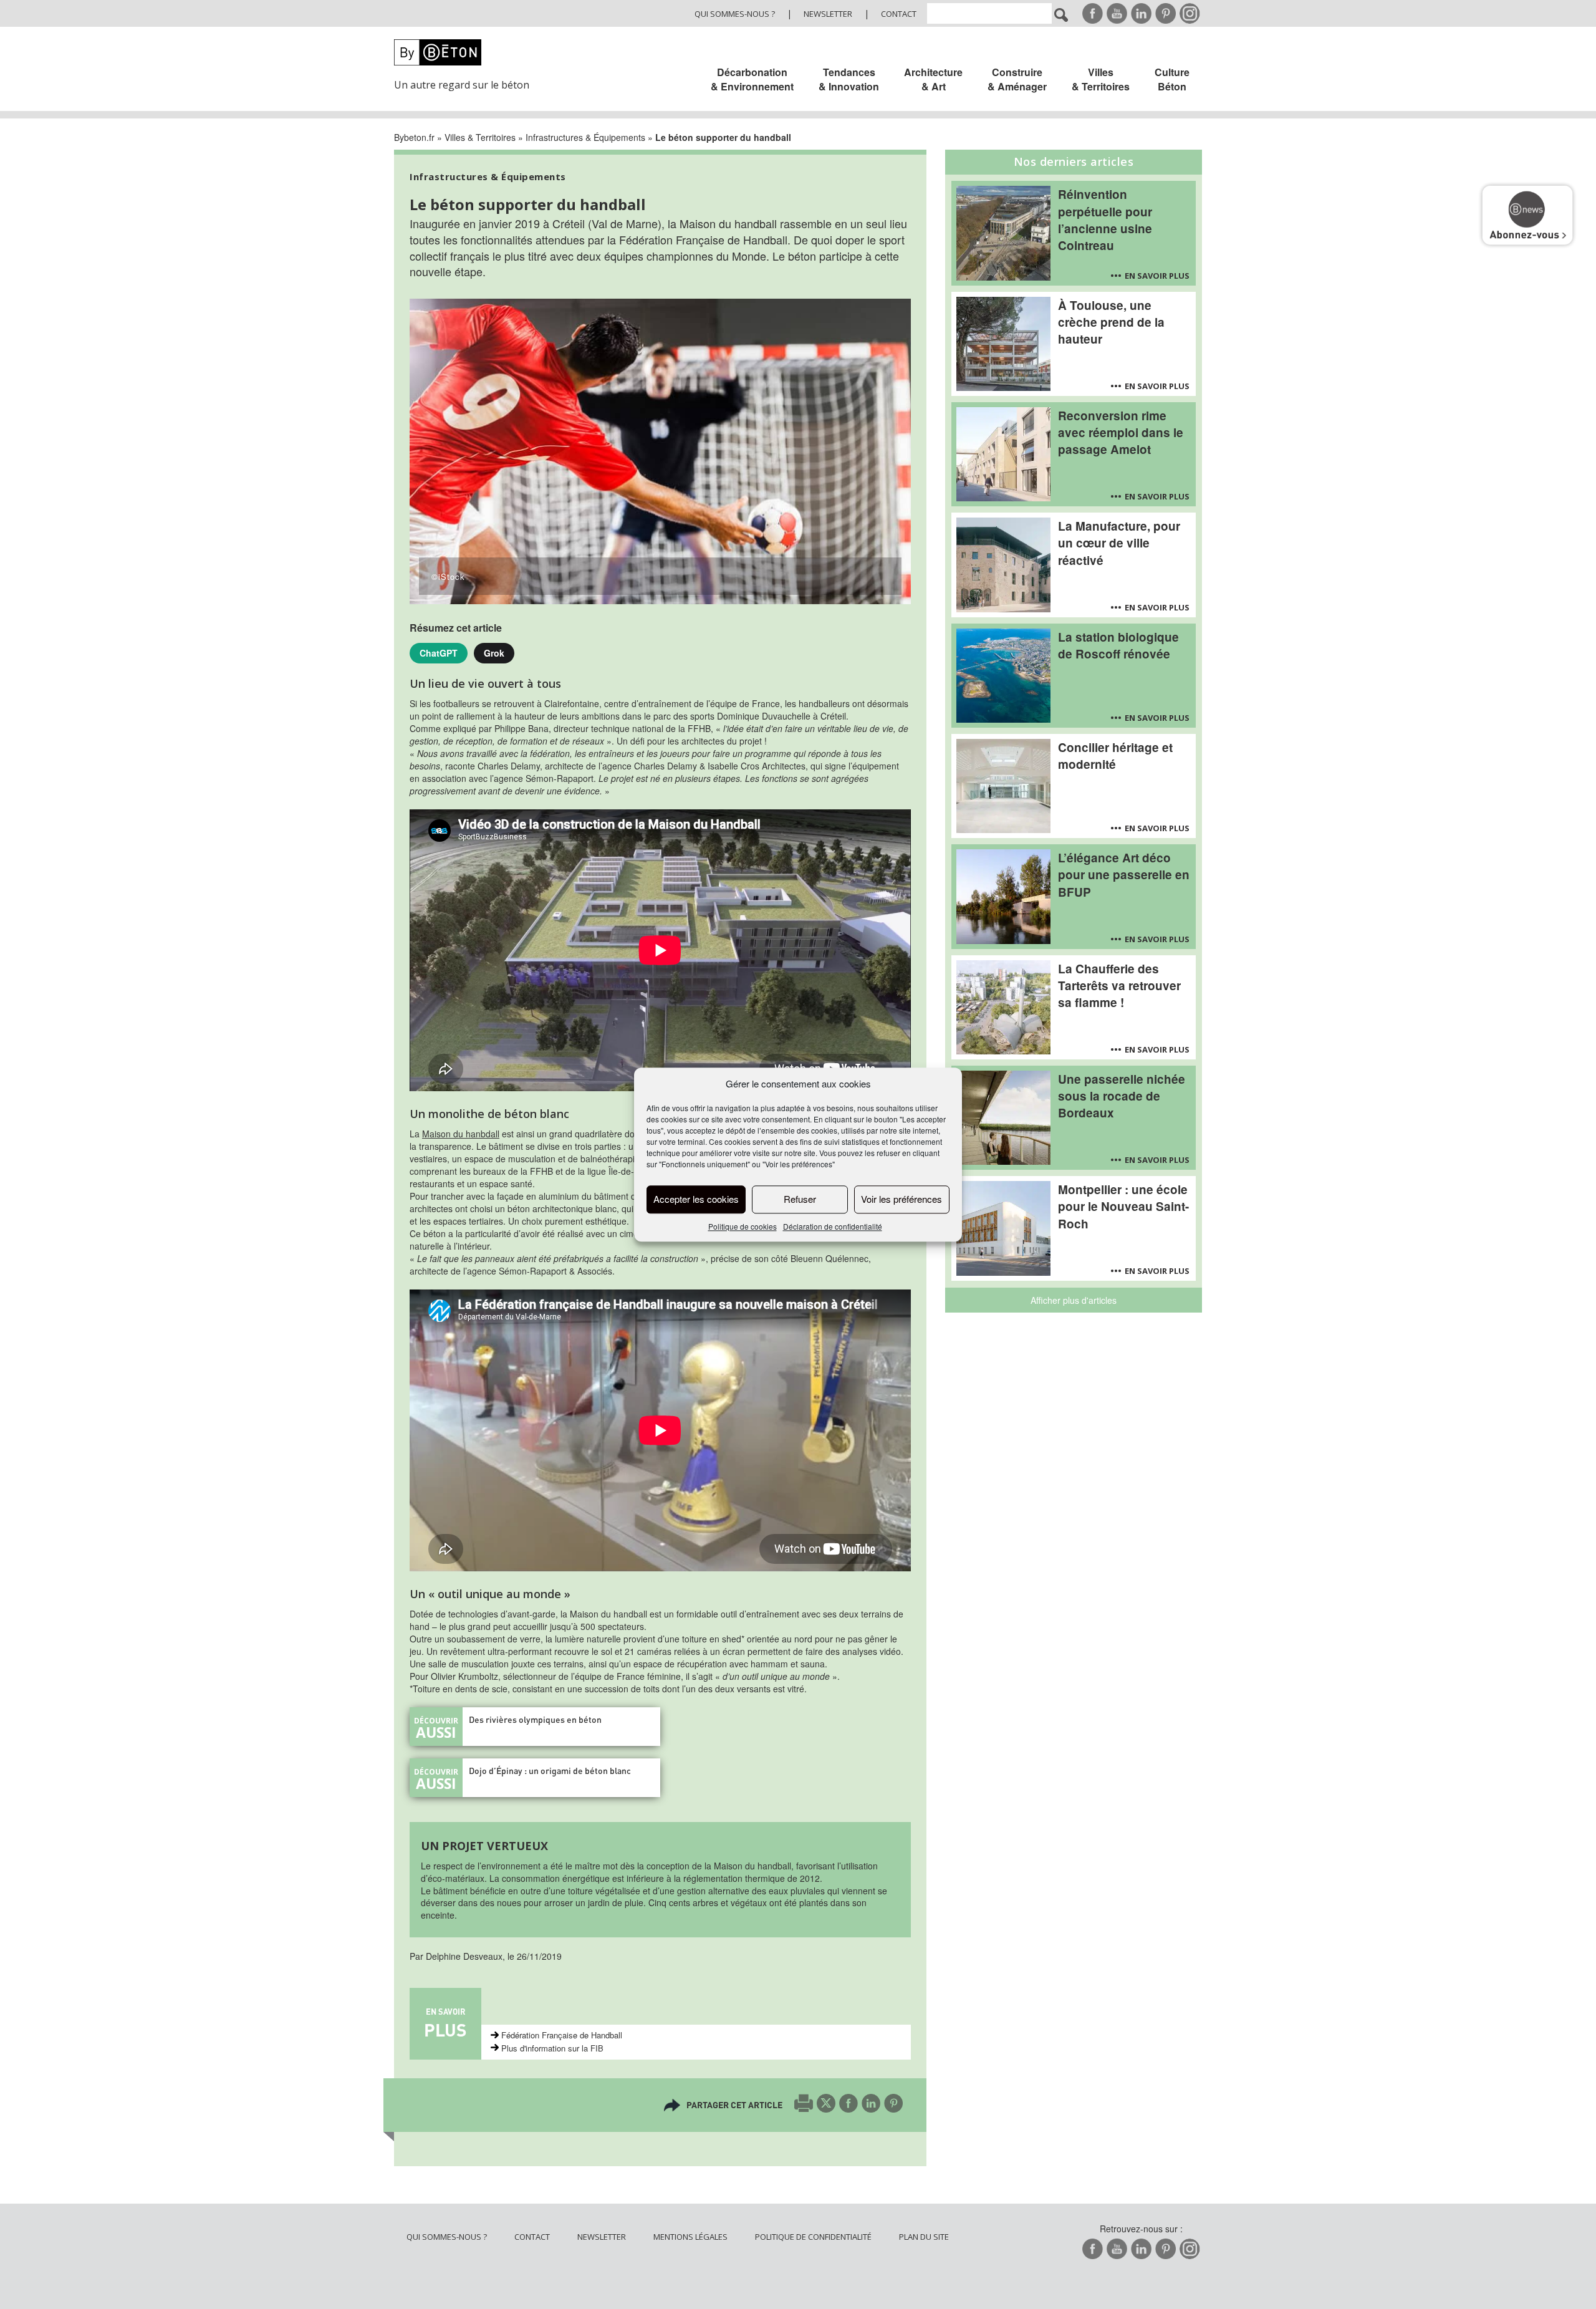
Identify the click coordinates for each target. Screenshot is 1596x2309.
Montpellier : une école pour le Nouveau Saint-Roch (1123, 1206)
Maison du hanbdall (461, 1134)
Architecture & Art (933, 79)
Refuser (800, 1199)
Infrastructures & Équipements (585, 137)
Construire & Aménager (1017, 79)
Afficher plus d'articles (1074, 1300)
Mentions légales (690, 2237)
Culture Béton (1172, 79)
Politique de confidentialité (813, 2237)
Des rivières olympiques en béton (535, 1719)
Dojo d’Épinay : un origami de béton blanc (550, 1771)
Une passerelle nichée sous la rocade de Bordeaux (1122, 1096)
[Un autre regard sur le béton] (469, 52)
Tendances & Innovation (849, 79)
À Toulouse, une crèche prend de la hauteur (1111, 322)
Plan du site (924, 2237)
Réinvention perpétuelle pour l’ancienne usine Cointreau (1105, 219)
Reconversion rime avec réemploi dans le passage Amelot (1121, 432)
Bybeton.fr (414, 137)
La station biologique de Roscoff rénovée (1118, 645)
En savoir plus (1157, 276)
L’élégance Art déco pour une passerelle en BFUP (1124, 875)
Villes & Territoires (1101, 79)
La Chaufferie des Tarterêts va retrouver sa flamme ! (1119, 986)
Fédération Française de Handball (562, 2035)
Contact (899, 14)
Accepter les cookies (696, 1199)
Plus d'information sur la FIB (552, 2048)
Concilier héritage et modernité (1115, 756)
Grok (494, 653)
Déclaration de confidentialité (833, 1226)
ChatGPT (439, 653)
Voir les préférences (901, 1199)
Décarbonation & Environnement (752, 79)
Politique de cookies (743, 1226)
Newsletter (828, 14)
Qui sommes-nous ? (735, 14)
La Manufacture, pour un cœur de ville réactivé (1119, 543)
